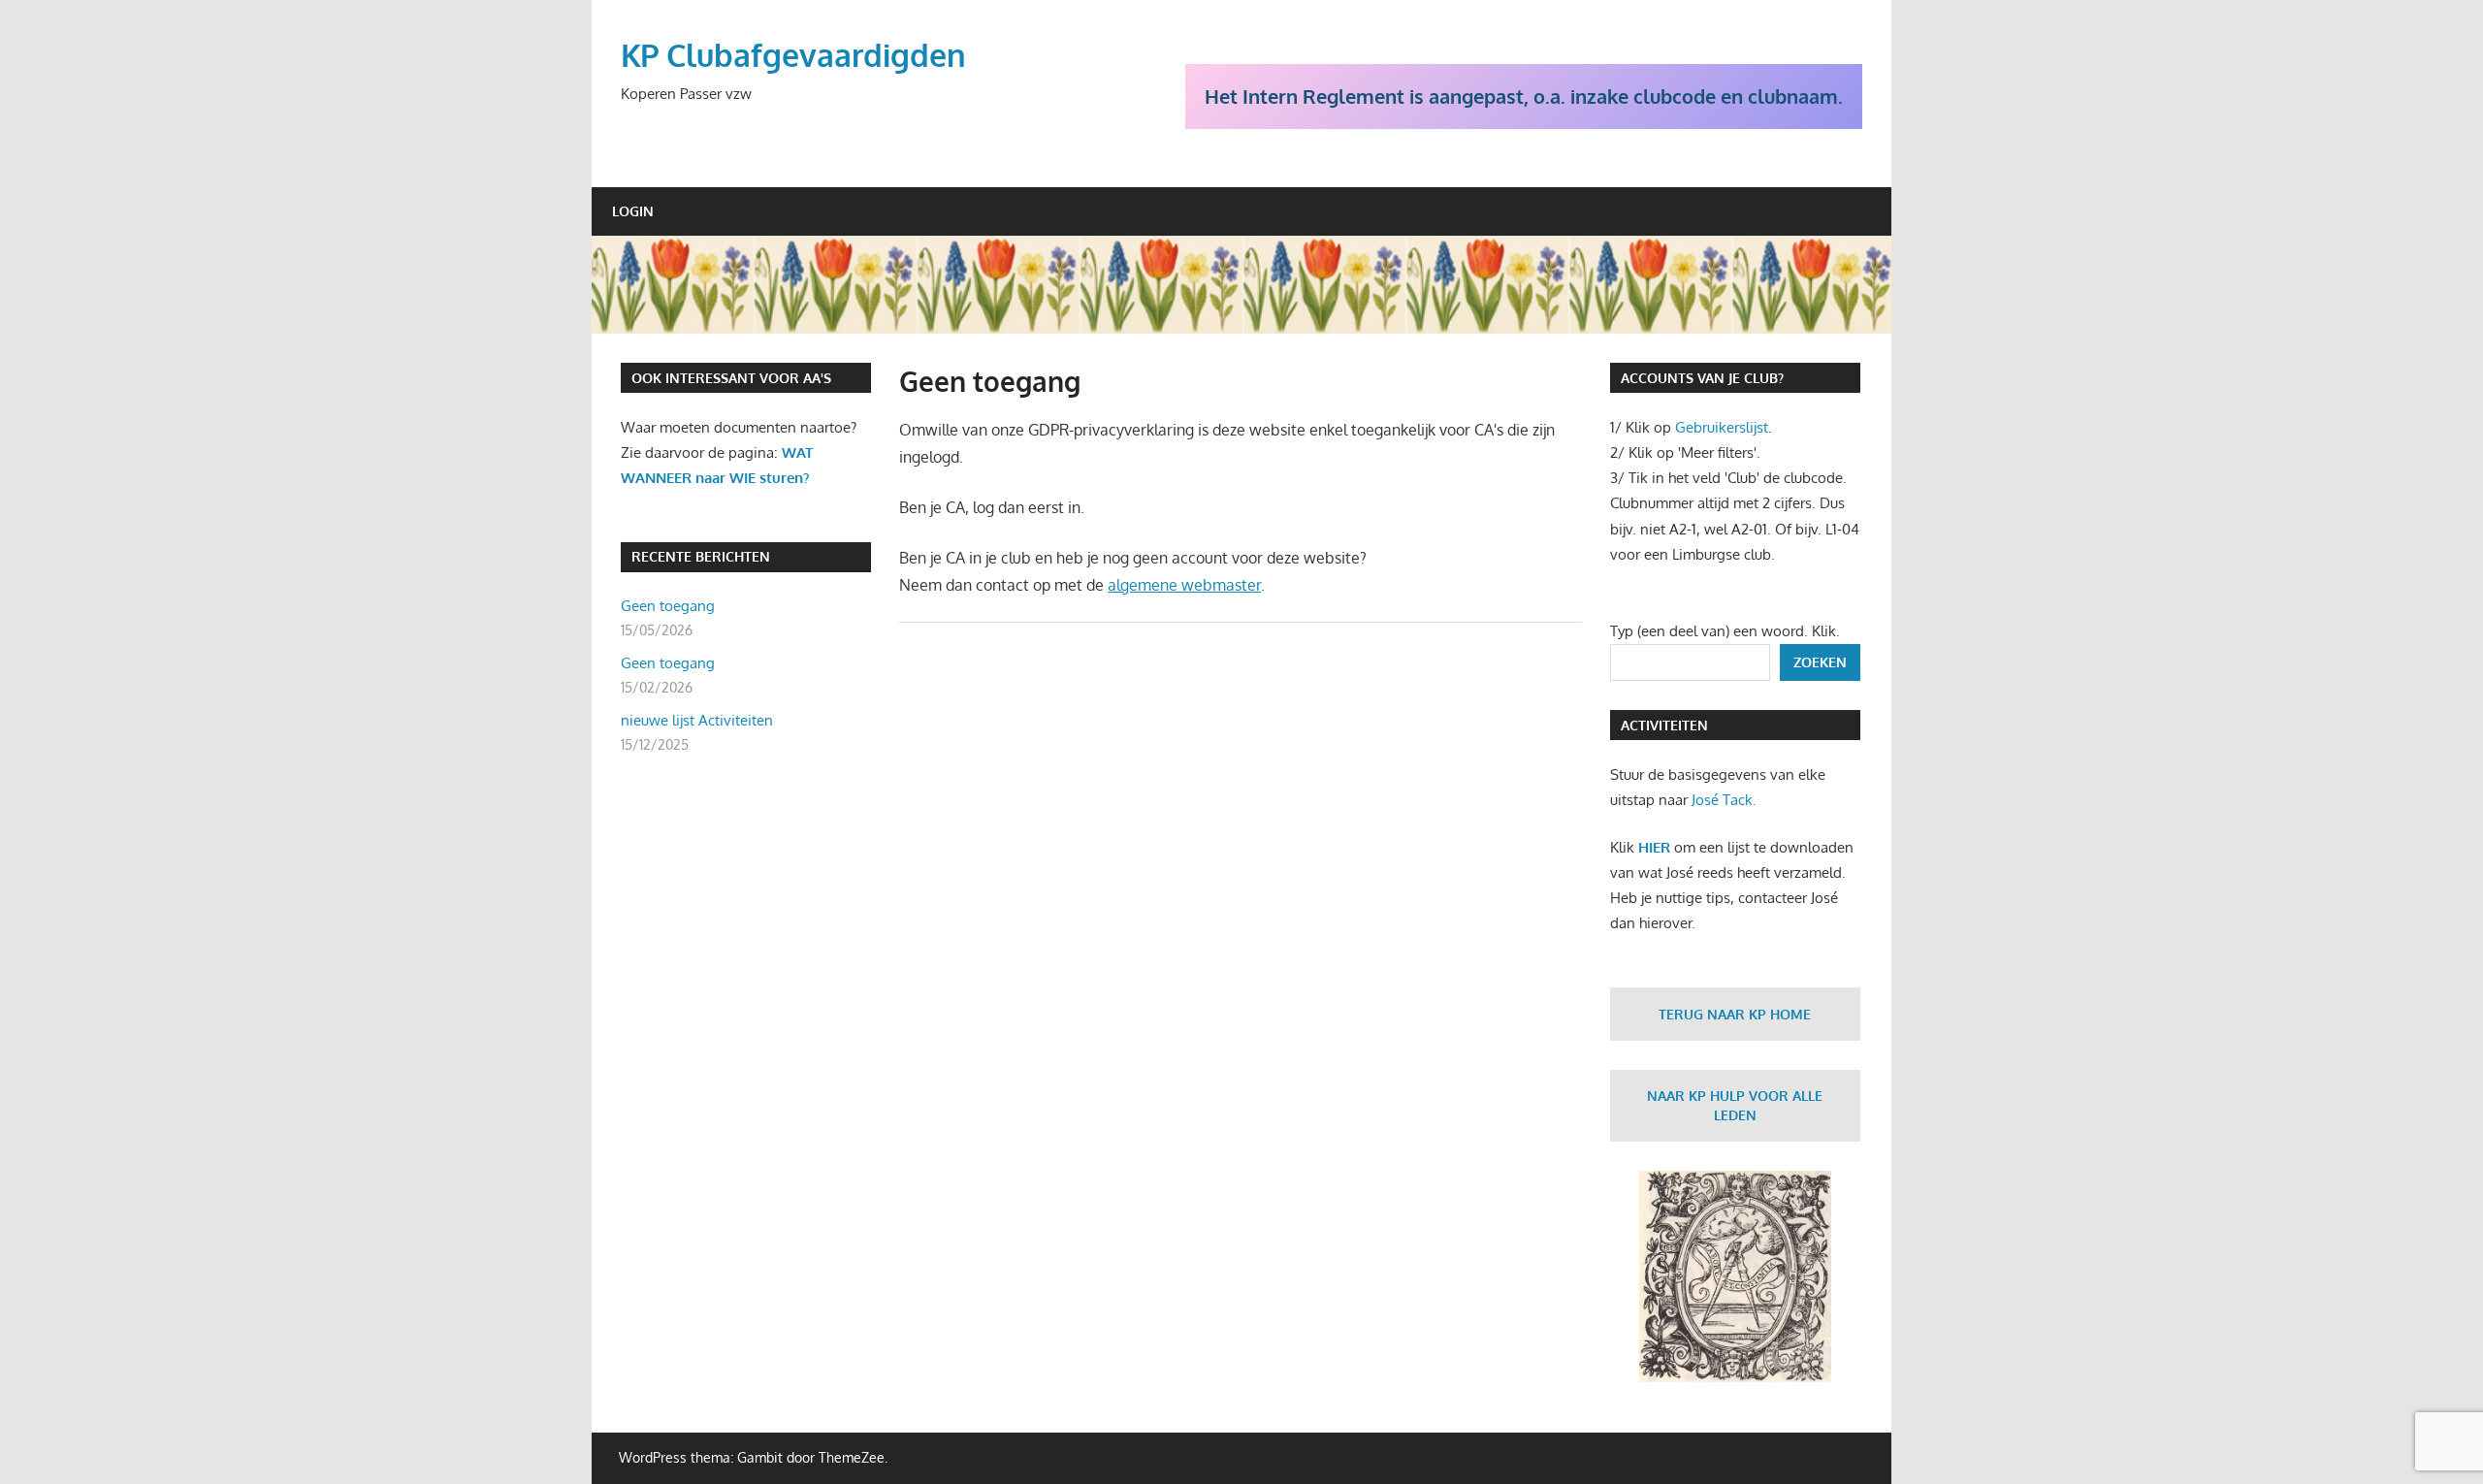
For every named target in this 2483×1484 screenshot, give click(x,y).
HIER (1654, 847)
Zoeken (1820, 662)
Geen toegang (668, 606)
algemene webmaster (1184, 585)
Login (633, 211)
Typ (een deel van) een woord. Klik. (1725, 631)
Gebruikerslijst (1722, 427)
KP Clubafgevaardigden (793, 55)
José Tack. (1724, 800)
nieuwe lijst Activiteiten (697, 720)
